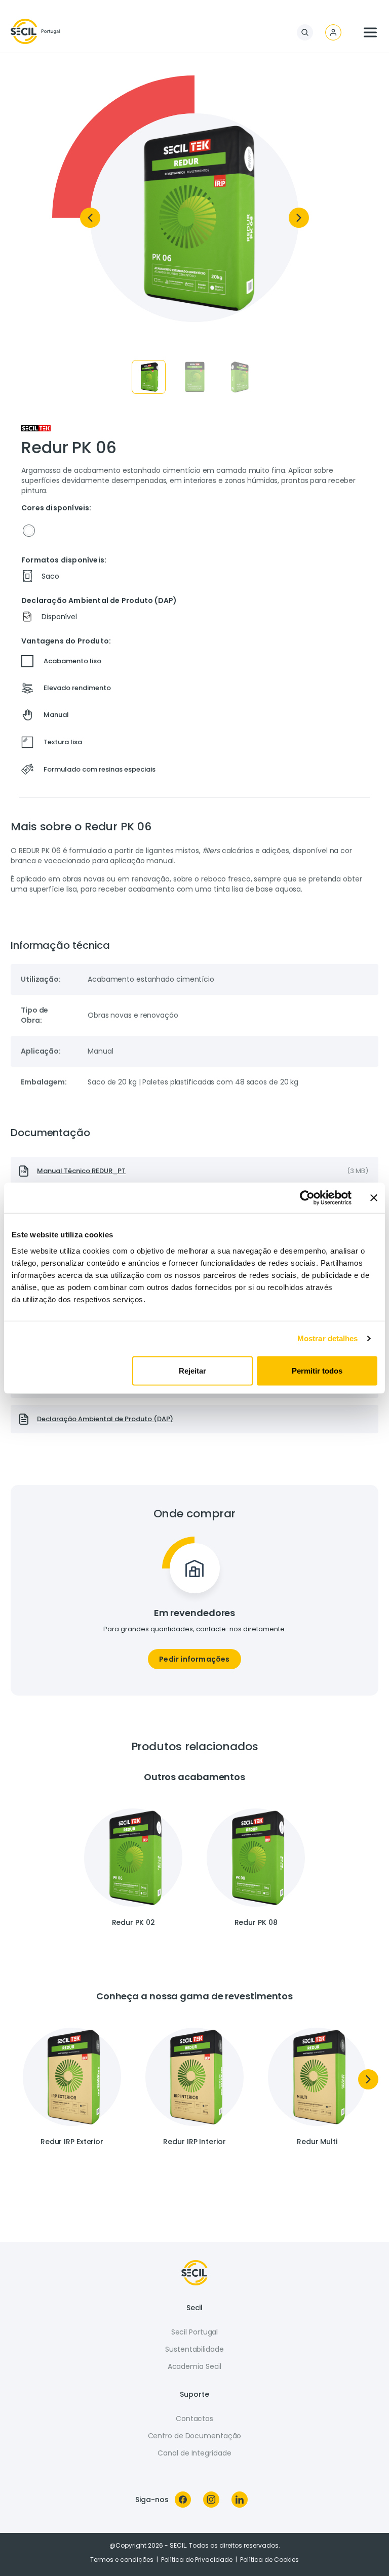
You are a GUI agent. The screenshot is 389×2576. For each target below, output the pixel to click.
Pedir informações (194, 1659)
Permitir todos (317, 1370)
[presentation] (194, 1171)
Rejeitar (192, 1370)
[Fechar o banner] (374, 1198)
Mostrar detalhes (328, 1338)
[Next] (299, 218)
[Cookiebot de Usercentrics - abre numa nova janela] (307, 1198)
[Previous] (90, 218)
